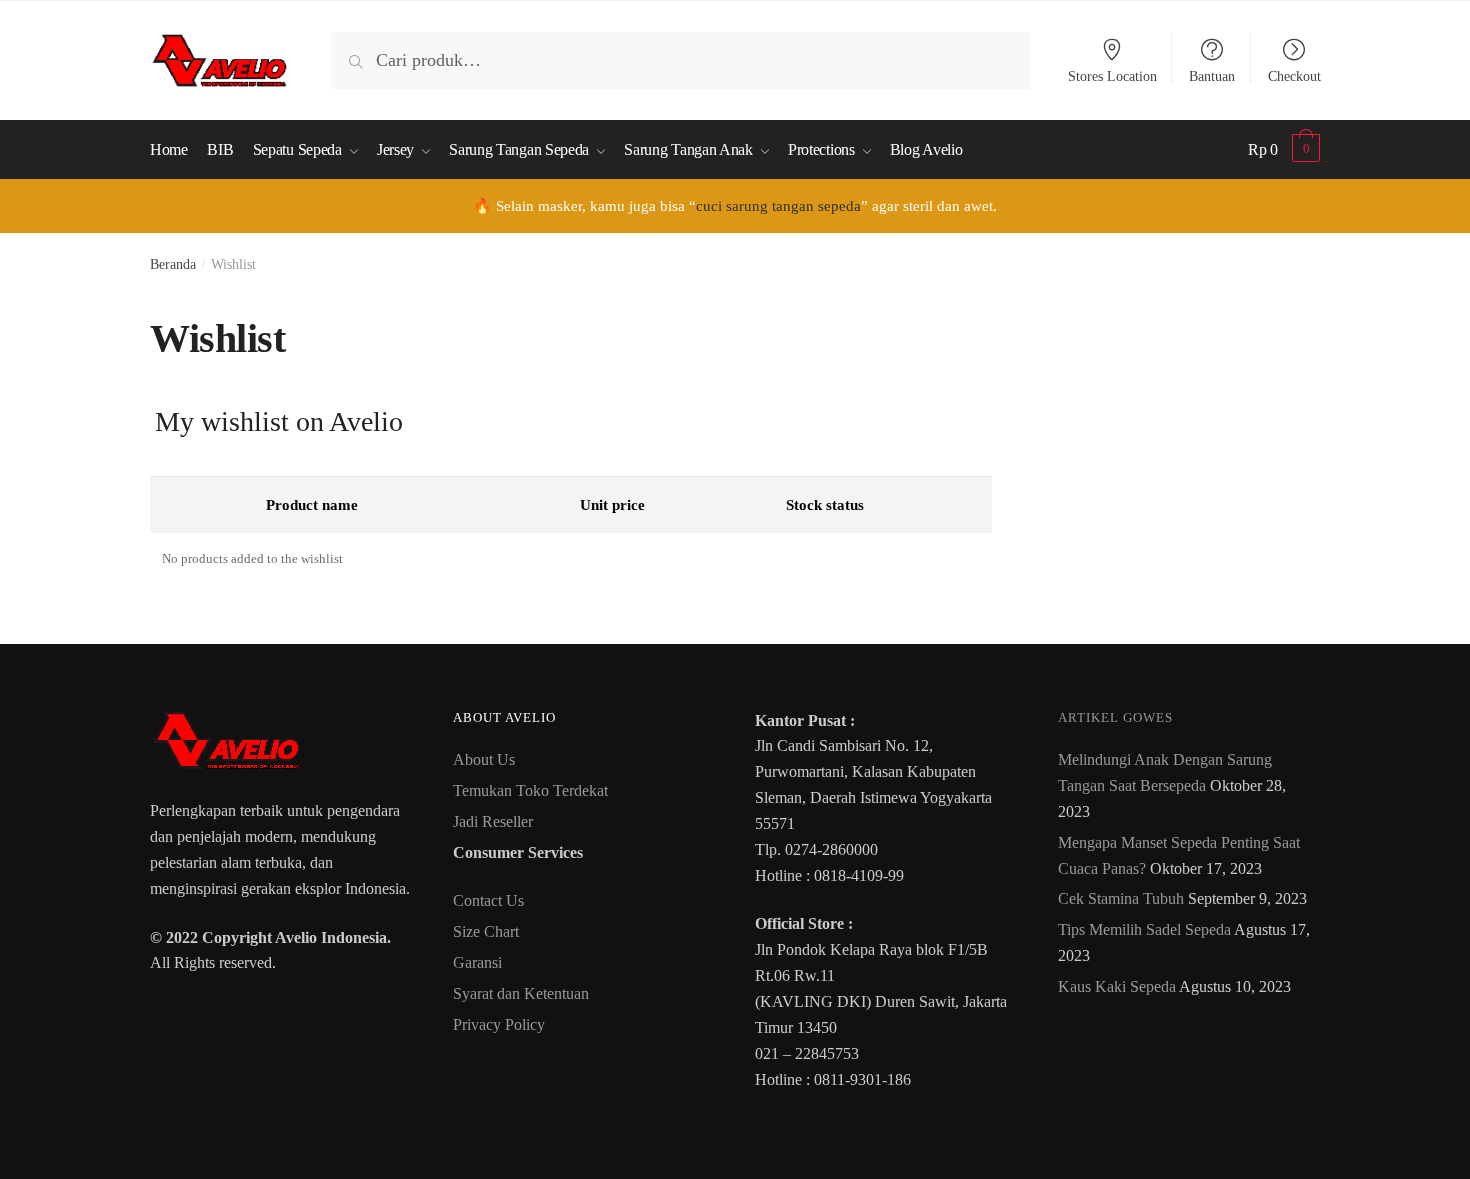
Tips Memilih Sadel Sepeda (1144, 929)
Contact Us (488, 900)
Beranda (173, 264)
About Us (484, 759)
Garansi (477, 962)
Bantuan (1212, 76)
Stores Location (1112, 76)
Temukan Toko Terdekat (530, 790)
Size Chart (486, 931)
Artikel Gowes (1115, 717)
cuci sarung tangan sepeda (778, 206)
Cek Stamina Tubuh (1121, 898)
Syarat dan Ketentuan (521, 993)
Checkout (1294, 76)
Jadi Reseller (493, 821)
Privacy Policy (499, 1024)
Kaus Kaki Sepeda (1117, 986)
